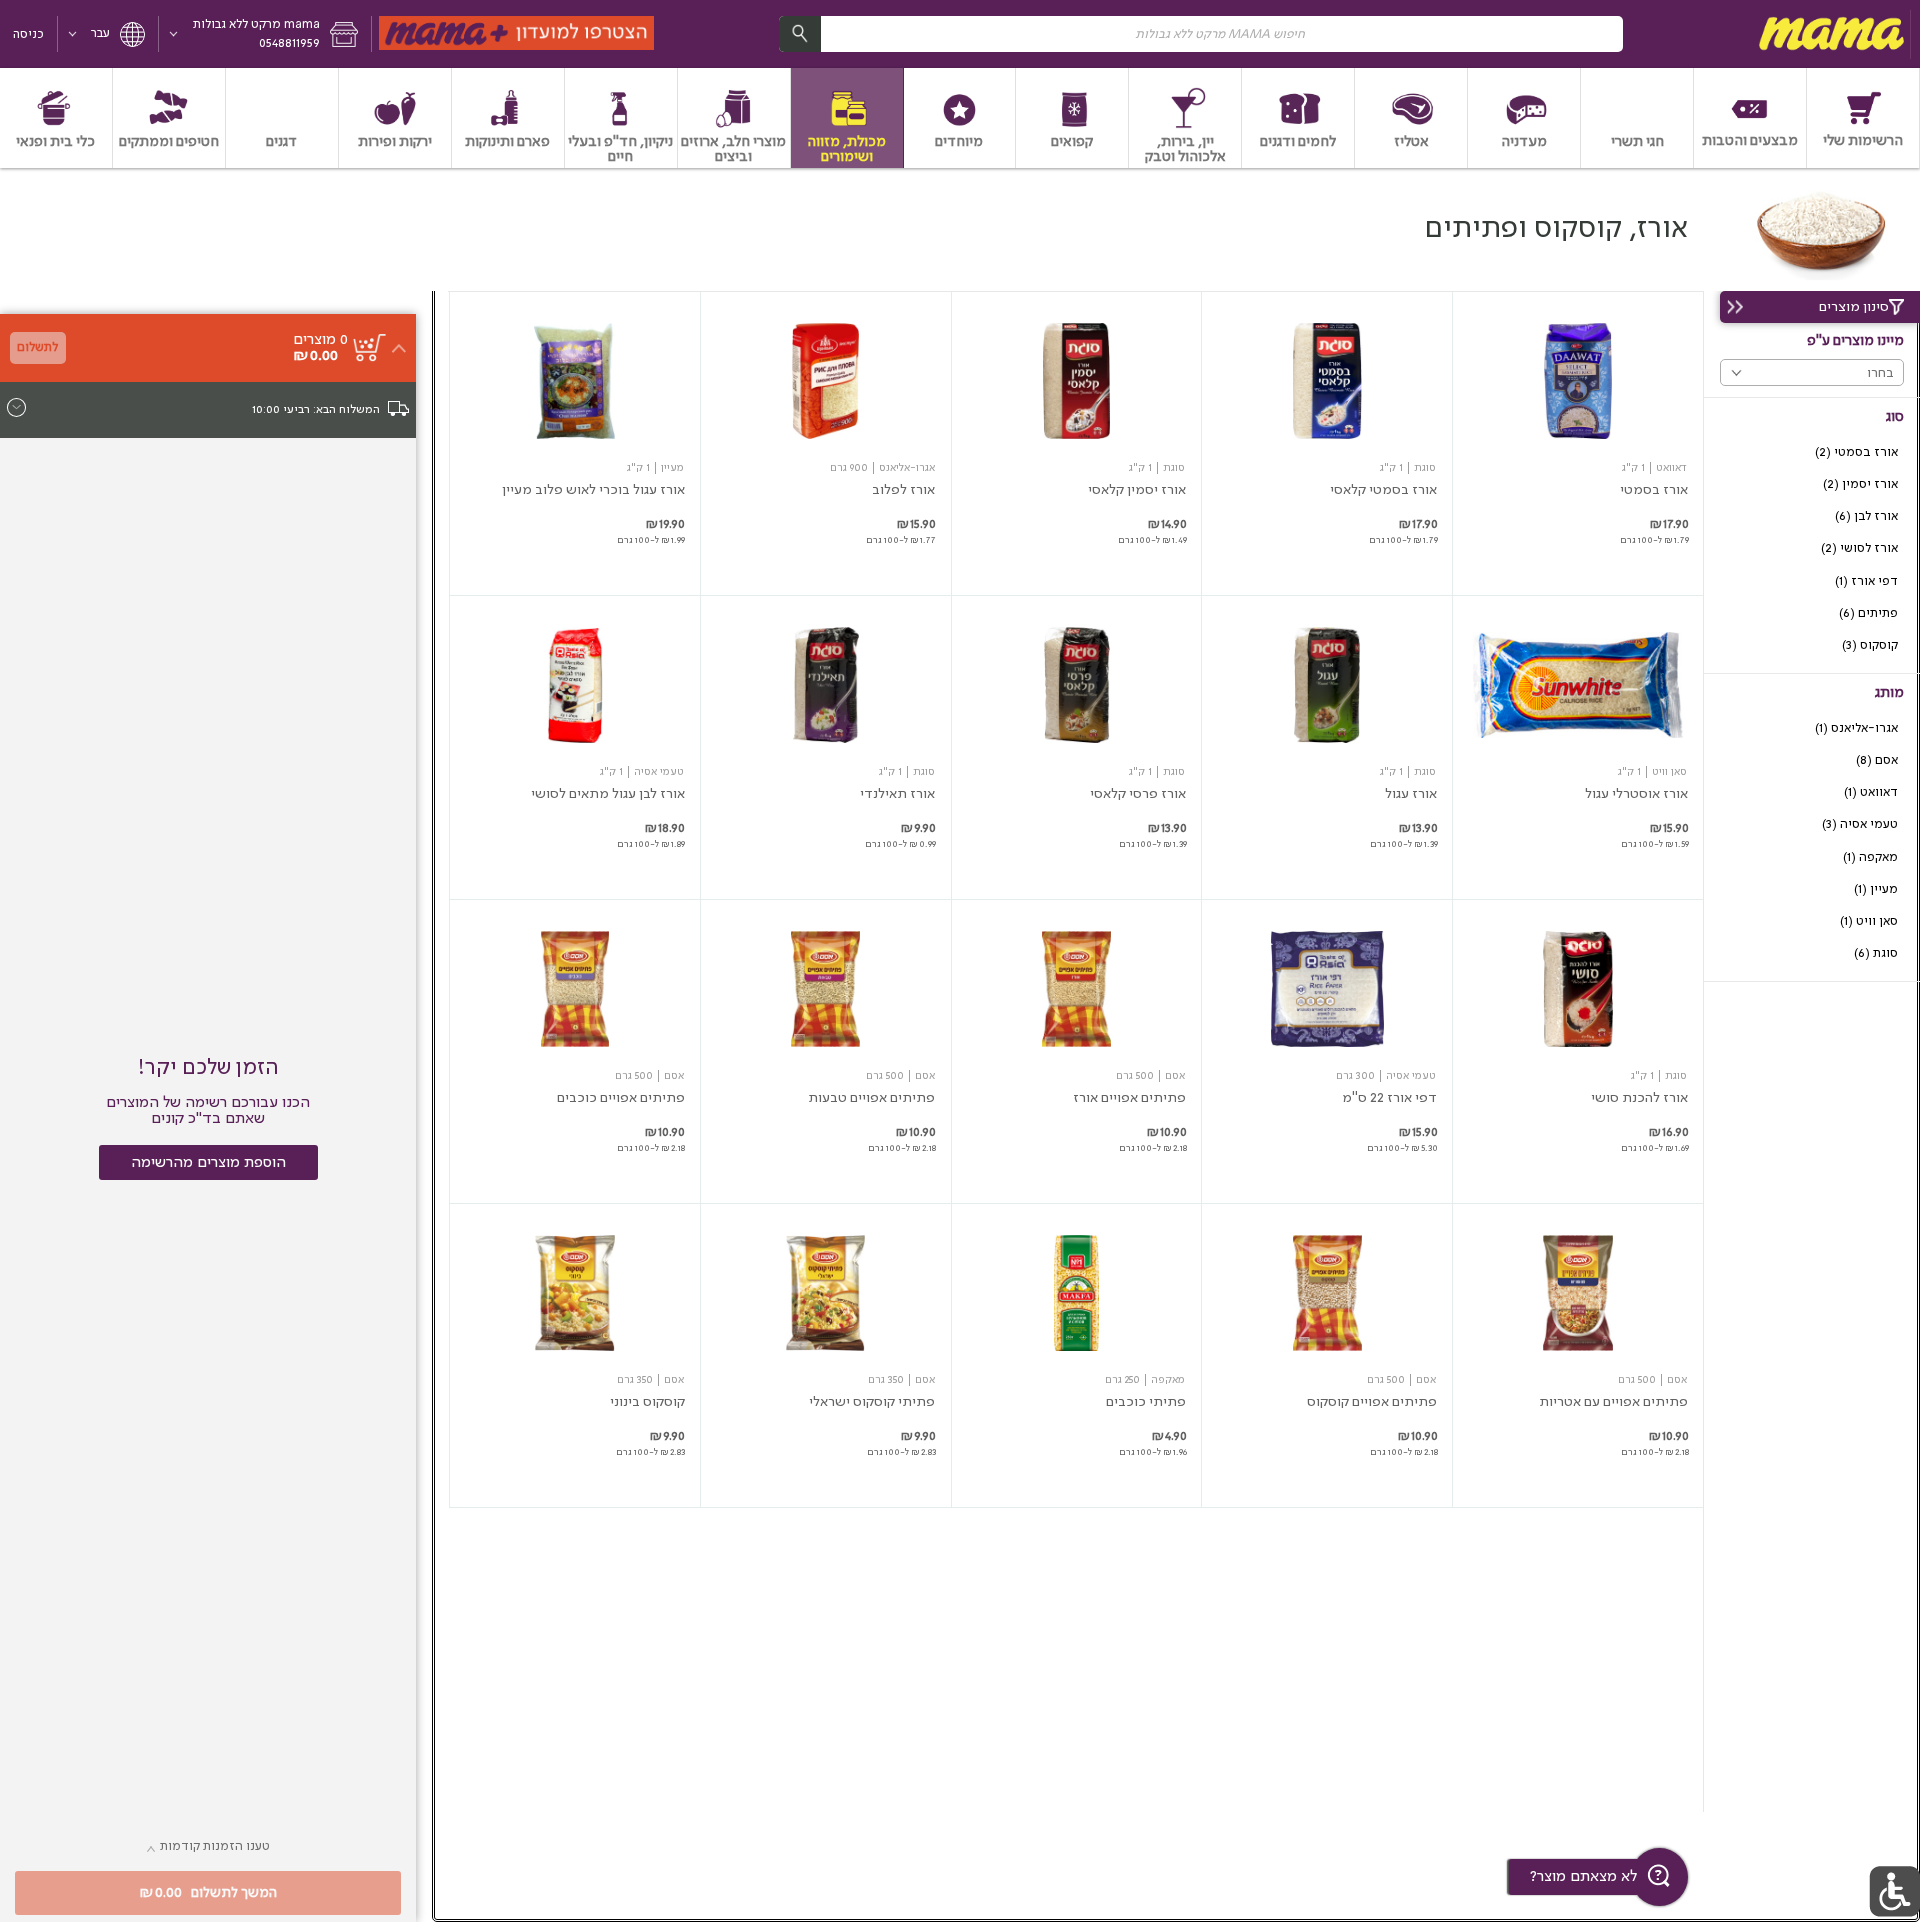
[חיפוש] (800, 33)
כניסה (28, 34)
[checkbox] (1812, 452)
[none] (1578, 443)
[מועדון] (517, 34)
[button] (265, 34)
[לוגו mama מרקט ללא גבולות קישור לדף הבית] (1829, 34)
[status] (320, 340)
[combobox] (1201, 33)
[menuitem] (1863, 118)
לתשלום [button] (37, 347)
